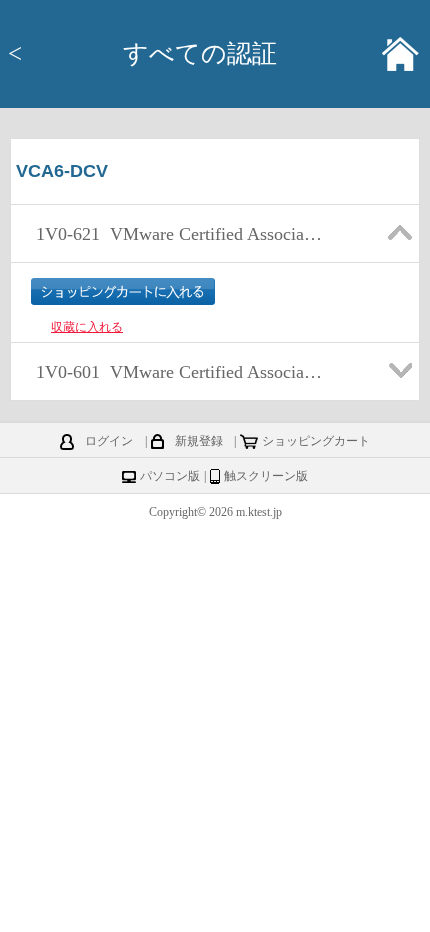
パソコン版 (170, 476)
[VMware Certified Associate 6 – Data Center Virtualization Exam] (178, 257)
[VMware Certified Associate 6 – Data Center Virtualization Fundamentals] (178, 395)
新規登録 (199, 441)
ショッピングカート (316, 441)
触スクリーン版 (266, 476)
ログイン (109, 441)
